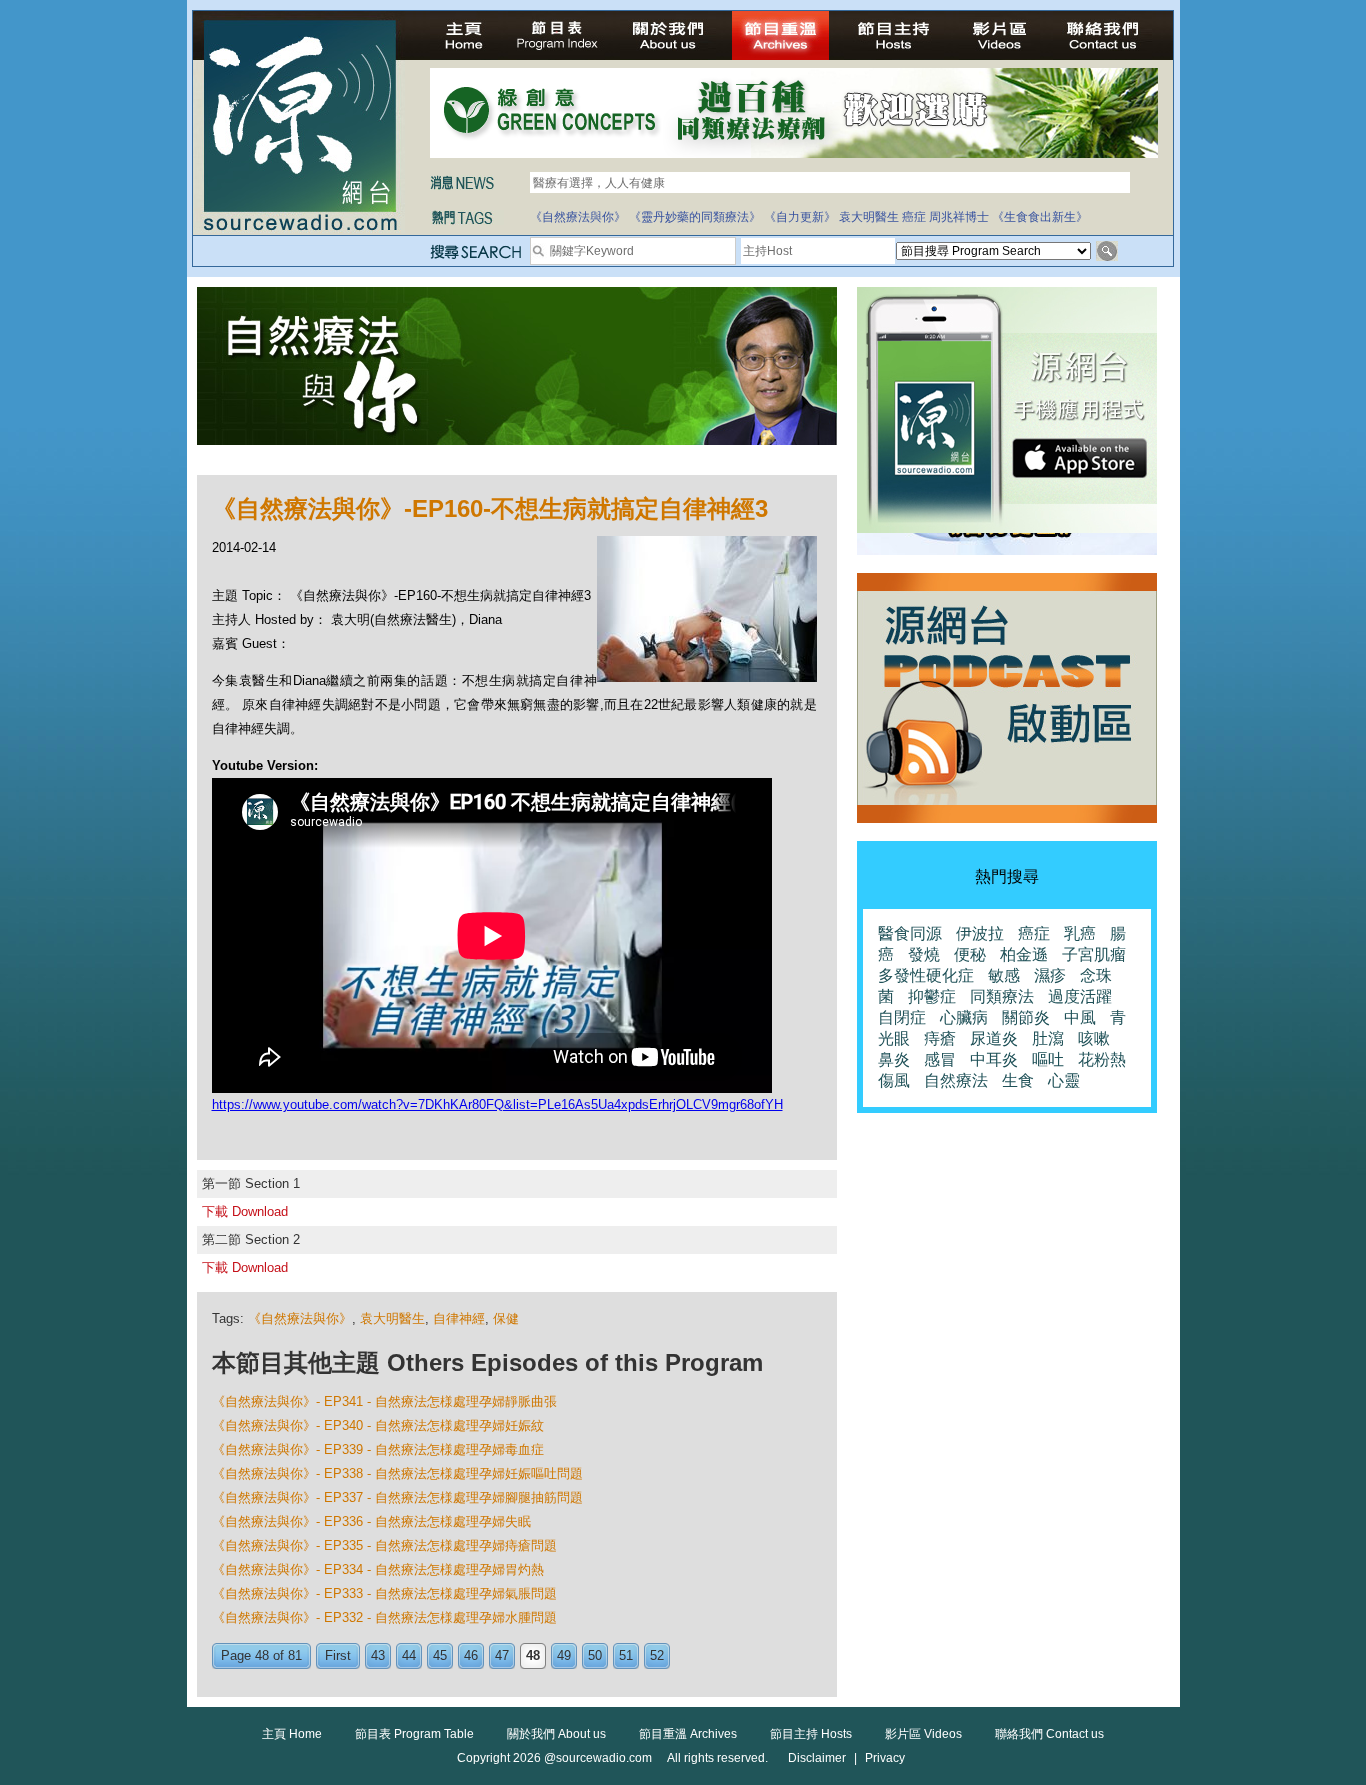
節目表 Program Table (414, 1734)
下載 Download (245, 1211)
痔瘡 (940, 1038)
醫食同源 (910, 933)
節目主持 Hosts (811, 1734)
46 (471, 1655)
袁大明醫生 (869, 217)
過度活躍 (1080, 996)
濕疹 (1050, 975)
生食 (1018, 1080)
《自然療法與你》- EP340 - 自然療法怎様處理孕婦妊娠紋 (378, 1425)
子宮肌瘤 (1094, 954)
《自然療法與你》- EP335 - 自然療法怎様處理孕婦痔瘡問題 (384, 1545)
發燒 (924, 954)
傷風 (894, 1080)
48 (533, 1655)
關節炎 (1026, 1017)
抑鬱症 (932, 996)
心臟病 (964, 1017)
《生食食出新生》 (1040, 217)
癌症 (914, 217)
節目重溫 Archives (688, 1734)
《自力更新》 (800, 217)
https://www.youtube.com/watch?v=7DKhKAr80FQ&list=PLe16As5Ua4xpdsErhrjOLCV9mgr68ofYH (497, 1104)
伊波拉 (980, 933)
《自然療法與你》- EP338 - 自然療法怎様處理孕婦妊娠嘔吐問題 (397, 1473)
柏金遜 (1024, 954)
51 (626, 1655)
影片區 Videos (923, 1734)
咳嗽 (1094, 1038)
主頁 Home (292, 1734)
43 (378, 1655)
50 (595, 1655)
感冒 (940, 1059)
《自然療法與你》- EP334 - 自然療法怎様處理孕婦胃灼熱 (378, 1569)
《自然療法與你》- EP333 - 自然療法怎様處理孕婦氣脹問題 (384, 1593)
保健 (506, 1318)
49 (564, 1655)
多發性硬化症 (926, 975)
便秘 (970, 954)
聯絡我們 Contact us (1049, 1734)
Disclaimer (817, 1758)
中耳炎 (994, 1059)
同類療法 (1002, 996)
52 (657, 1655)
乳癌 (1080, 933)
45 (440, 1655)
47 (502, 1655)
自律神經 (459, 1318)
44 (409, 1655)
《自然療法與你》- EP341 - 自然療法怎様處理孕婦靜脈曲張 (384, 1401)
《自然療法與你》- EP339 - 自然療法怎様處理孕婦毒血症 (378, 1449)
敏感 (1004, 975)
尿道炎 (994, 1038)
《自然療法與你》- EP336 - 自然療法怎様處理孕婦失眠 (371, 1521)
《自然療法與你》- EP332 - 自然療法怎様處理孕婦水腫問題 (384, 1617)
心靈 (1064, 1080)
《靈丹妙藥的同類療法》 (695, 217)
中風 (1080, 1017)
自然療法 (956, 1080)
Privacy (885, 1758)
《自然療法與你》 (578, 217)
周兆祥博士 (959, 217)
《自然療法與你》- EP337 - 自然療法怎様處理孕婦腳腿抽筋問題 (397, 1497)
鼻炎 (894, 1059)
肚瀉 (1048, 1038)
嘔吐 (1048, 1059)
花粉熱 (1102, 1059)
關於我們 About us (556, 1734)
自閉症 (902, 1017)
